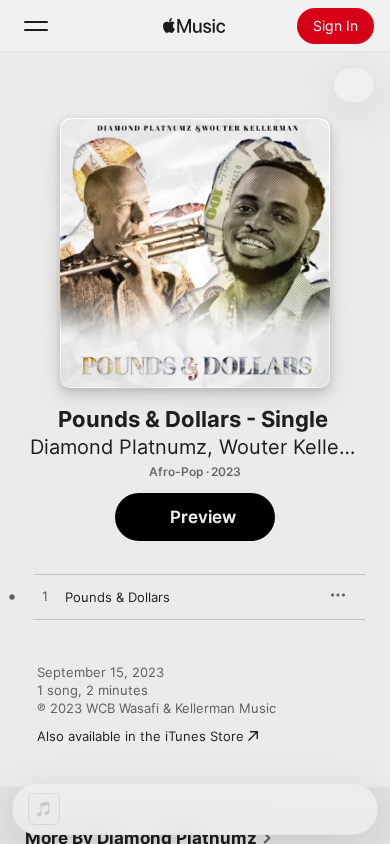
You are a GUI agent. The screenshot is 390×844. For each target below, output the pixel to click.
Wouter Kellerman (302, 447)
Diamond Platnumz (118, 447)
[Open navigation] (36, 26)
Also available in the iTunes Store (140, 736)
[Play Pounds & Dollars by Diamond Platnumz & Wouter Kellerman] (45, 597)
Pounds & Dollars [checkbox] (117, 597)
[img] (194, 26)
